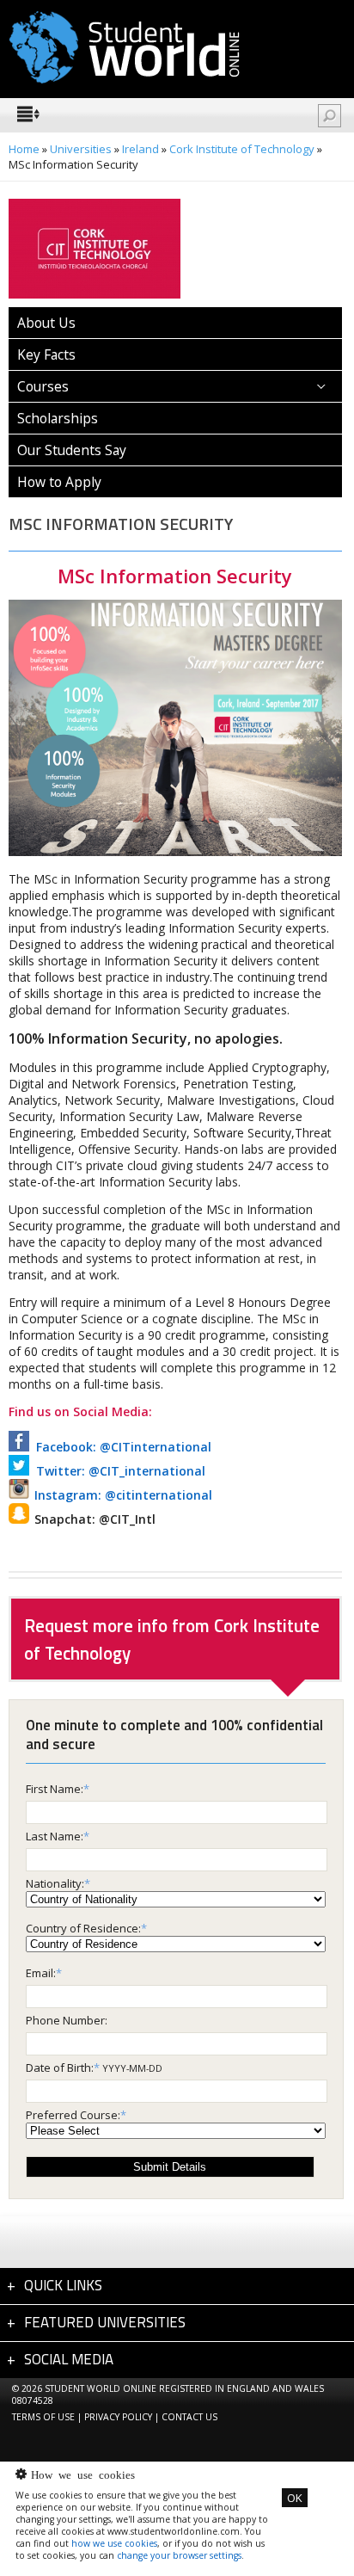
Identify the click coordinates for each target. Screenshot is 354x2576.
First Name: (55, 1789)
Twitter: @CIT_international (117, 1471)
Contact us (189, 2417)
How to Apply (59, 482)
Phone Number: (67, 2020)
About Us (46, 323)
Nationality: (55, 1883)
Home (24, 149)
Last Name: (55, 1836)
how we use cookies (114, 2543)
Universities (81, 149)
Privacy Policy (118, 2417)
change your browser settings (179, 2555)
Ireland (140, 149)
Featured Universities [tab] (105, 2322)
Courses (43, 386)
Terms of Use (43, 2417)
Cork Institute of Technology (242, 149)
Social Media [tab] (69, 2359)
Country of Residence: (83, 1928)
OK (295, 2498)
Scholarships (58, 418)
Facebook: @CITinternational (120, 1447)
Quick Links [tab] (63, 2285)
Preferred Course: (73, 2115)
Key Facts (46, 354)
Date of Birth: (60, 2068)
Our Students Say (72, 450)
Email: (41, 1973)
